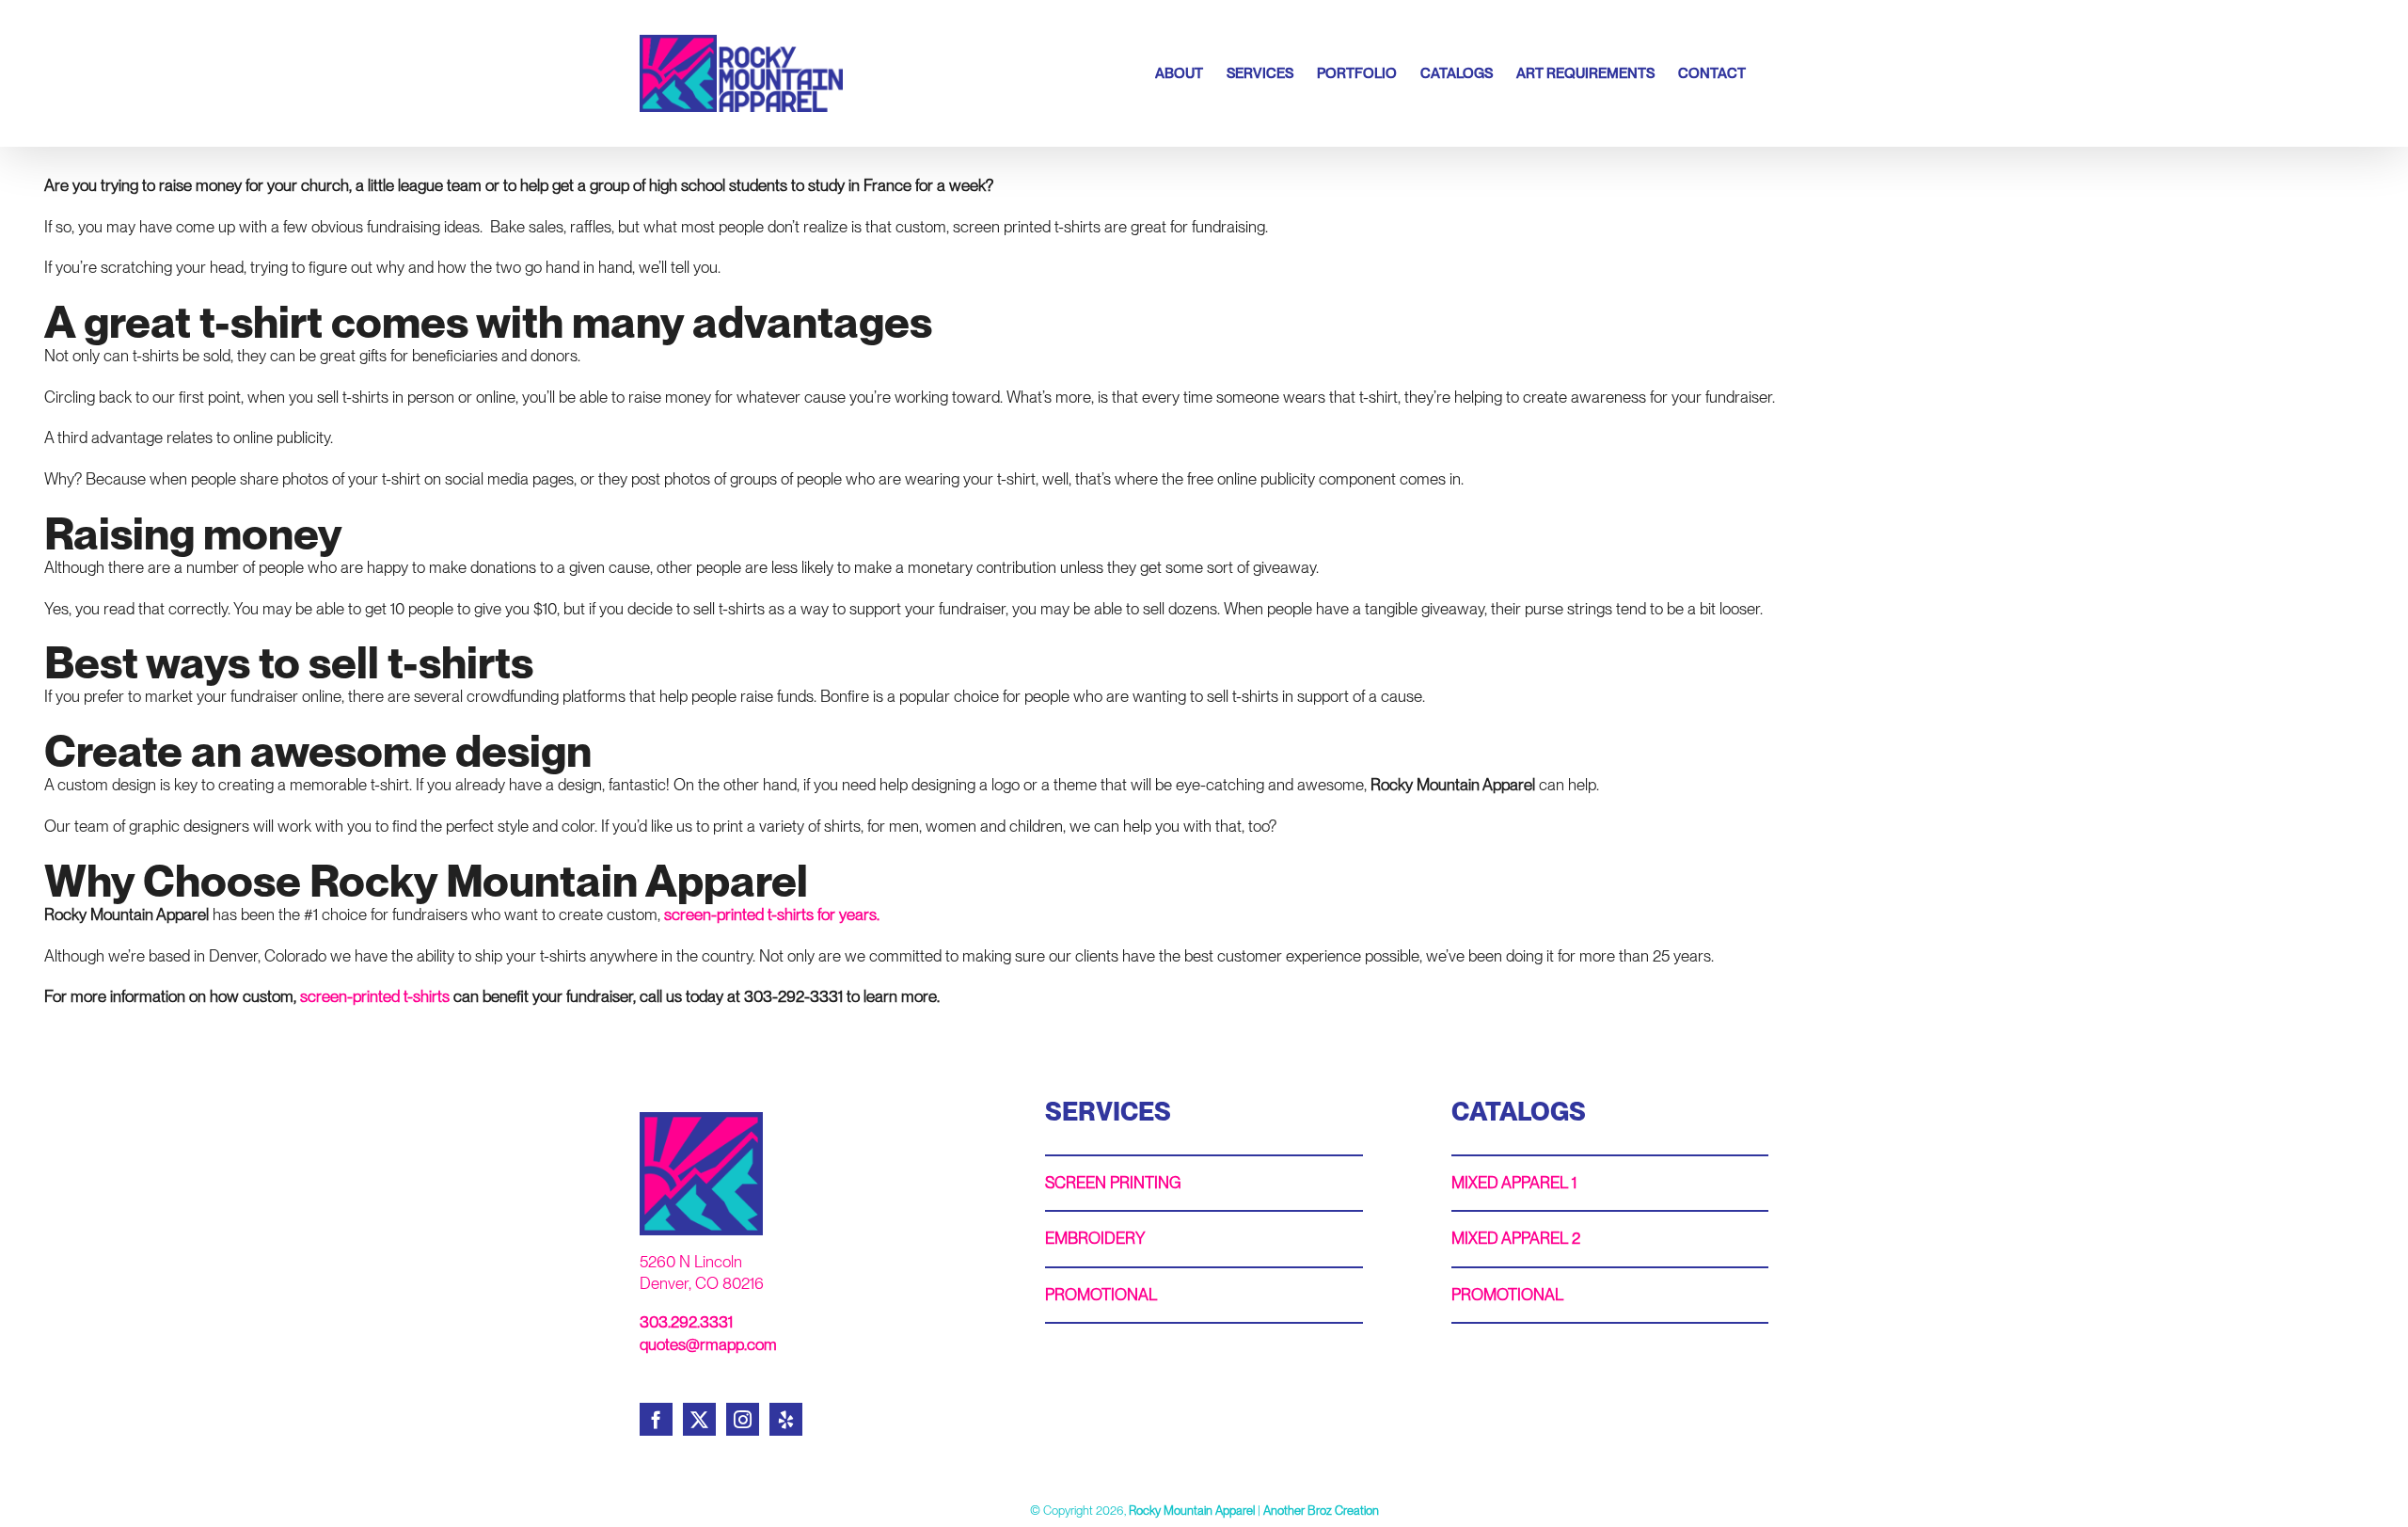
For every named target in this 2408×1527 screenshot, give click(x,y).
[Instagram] (743, 1419)
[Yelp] (786, 1419)
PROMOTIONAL (1101, 1295)
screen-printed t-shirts (375, 996)
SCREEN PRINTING (1113, 1183)
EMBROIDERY (1095, 1238)
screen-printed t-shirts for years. (772, 915)
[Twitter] (699, 1419)
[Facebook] (656, 1419)
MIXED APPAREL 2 (1516, 1238)
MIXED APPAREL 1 (1514, 1183)
